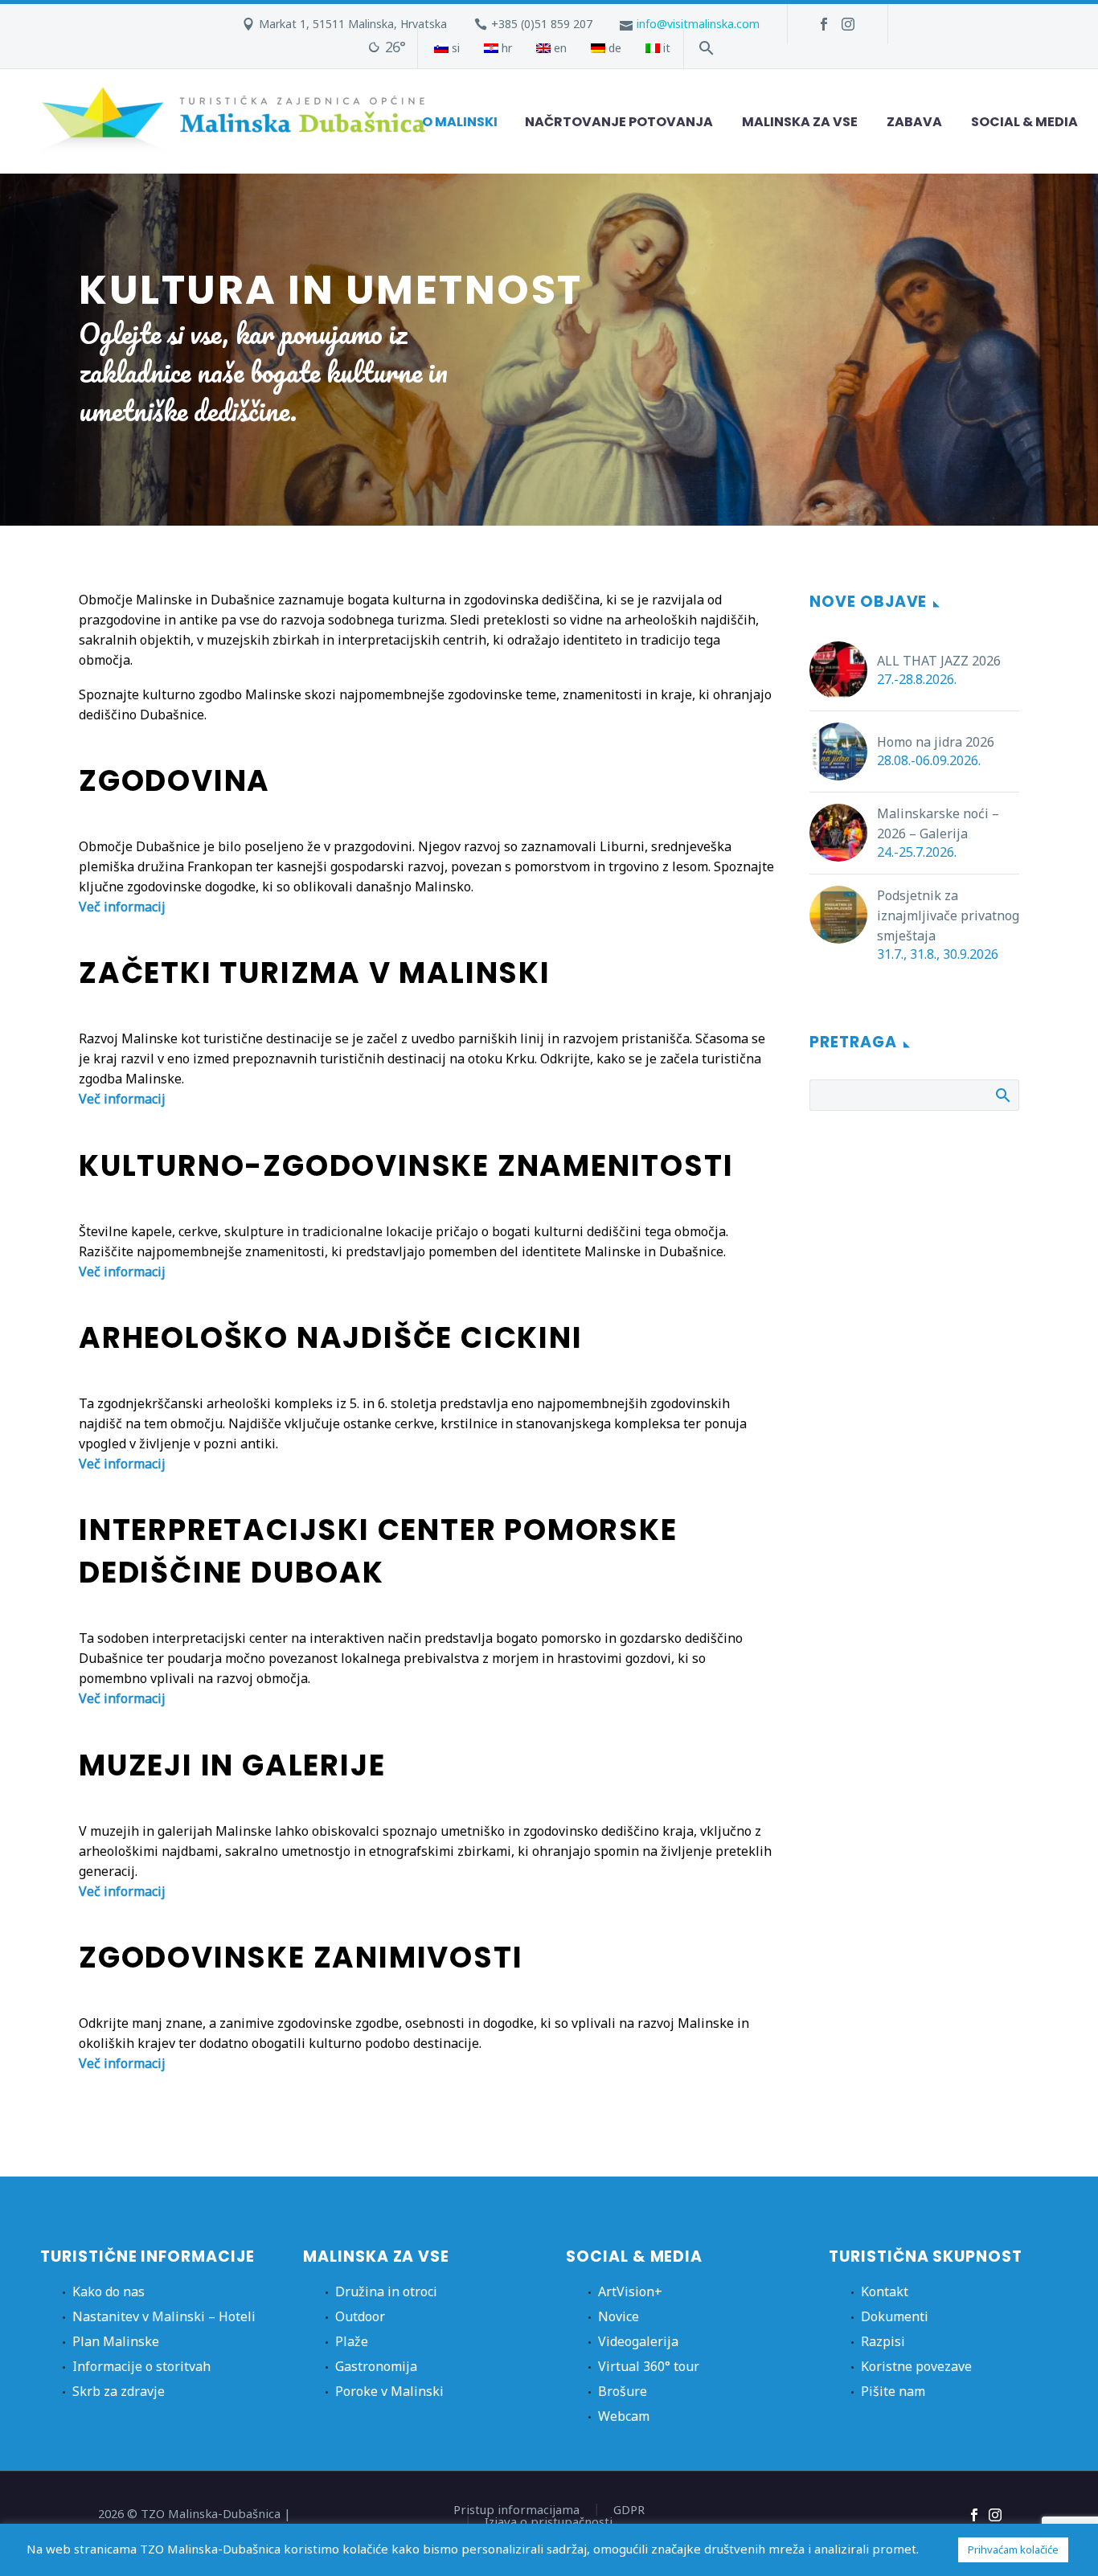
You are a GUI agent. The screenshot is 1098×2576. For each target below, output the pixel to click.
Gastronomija (376, 2366)
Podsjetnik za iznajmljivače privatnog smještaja (948, 915)
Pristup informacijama (516, 2510)
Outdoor (360, 2316)
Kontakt (885, 2291)
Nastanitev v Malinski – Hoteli (164, 2316)
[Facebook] (824, 24)
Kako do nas (109, 2291)
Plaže (352, 2341)
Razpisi (883, 2341)
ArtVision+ (630, 2291)
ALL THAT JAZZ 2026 (939, 661)
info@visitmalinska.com (698, 24)
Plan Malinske (116, 2341)
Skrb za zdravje (119, 2391)
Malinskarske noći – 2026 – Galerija (938, 823)
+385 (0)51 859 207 (542, 24)
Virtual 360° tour (649, 2366)
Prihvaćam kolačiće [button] (1013, 2549)
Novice (619, 2316)
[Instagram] (848, 24)
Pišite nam (893, 2391)
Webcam (624, 2416)
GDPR (629, 2510)
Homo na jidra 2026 (936, 742)
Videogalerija (638, 2341)
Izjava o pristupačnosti (549, 2522)
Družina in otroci (386, 2291)
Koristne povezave (916, 2366)
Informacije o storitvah (141, 2366)
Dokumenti (895, 2316)
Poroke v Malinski (389, 2391)
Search (1002, 1095)
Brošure (623, 2391)
